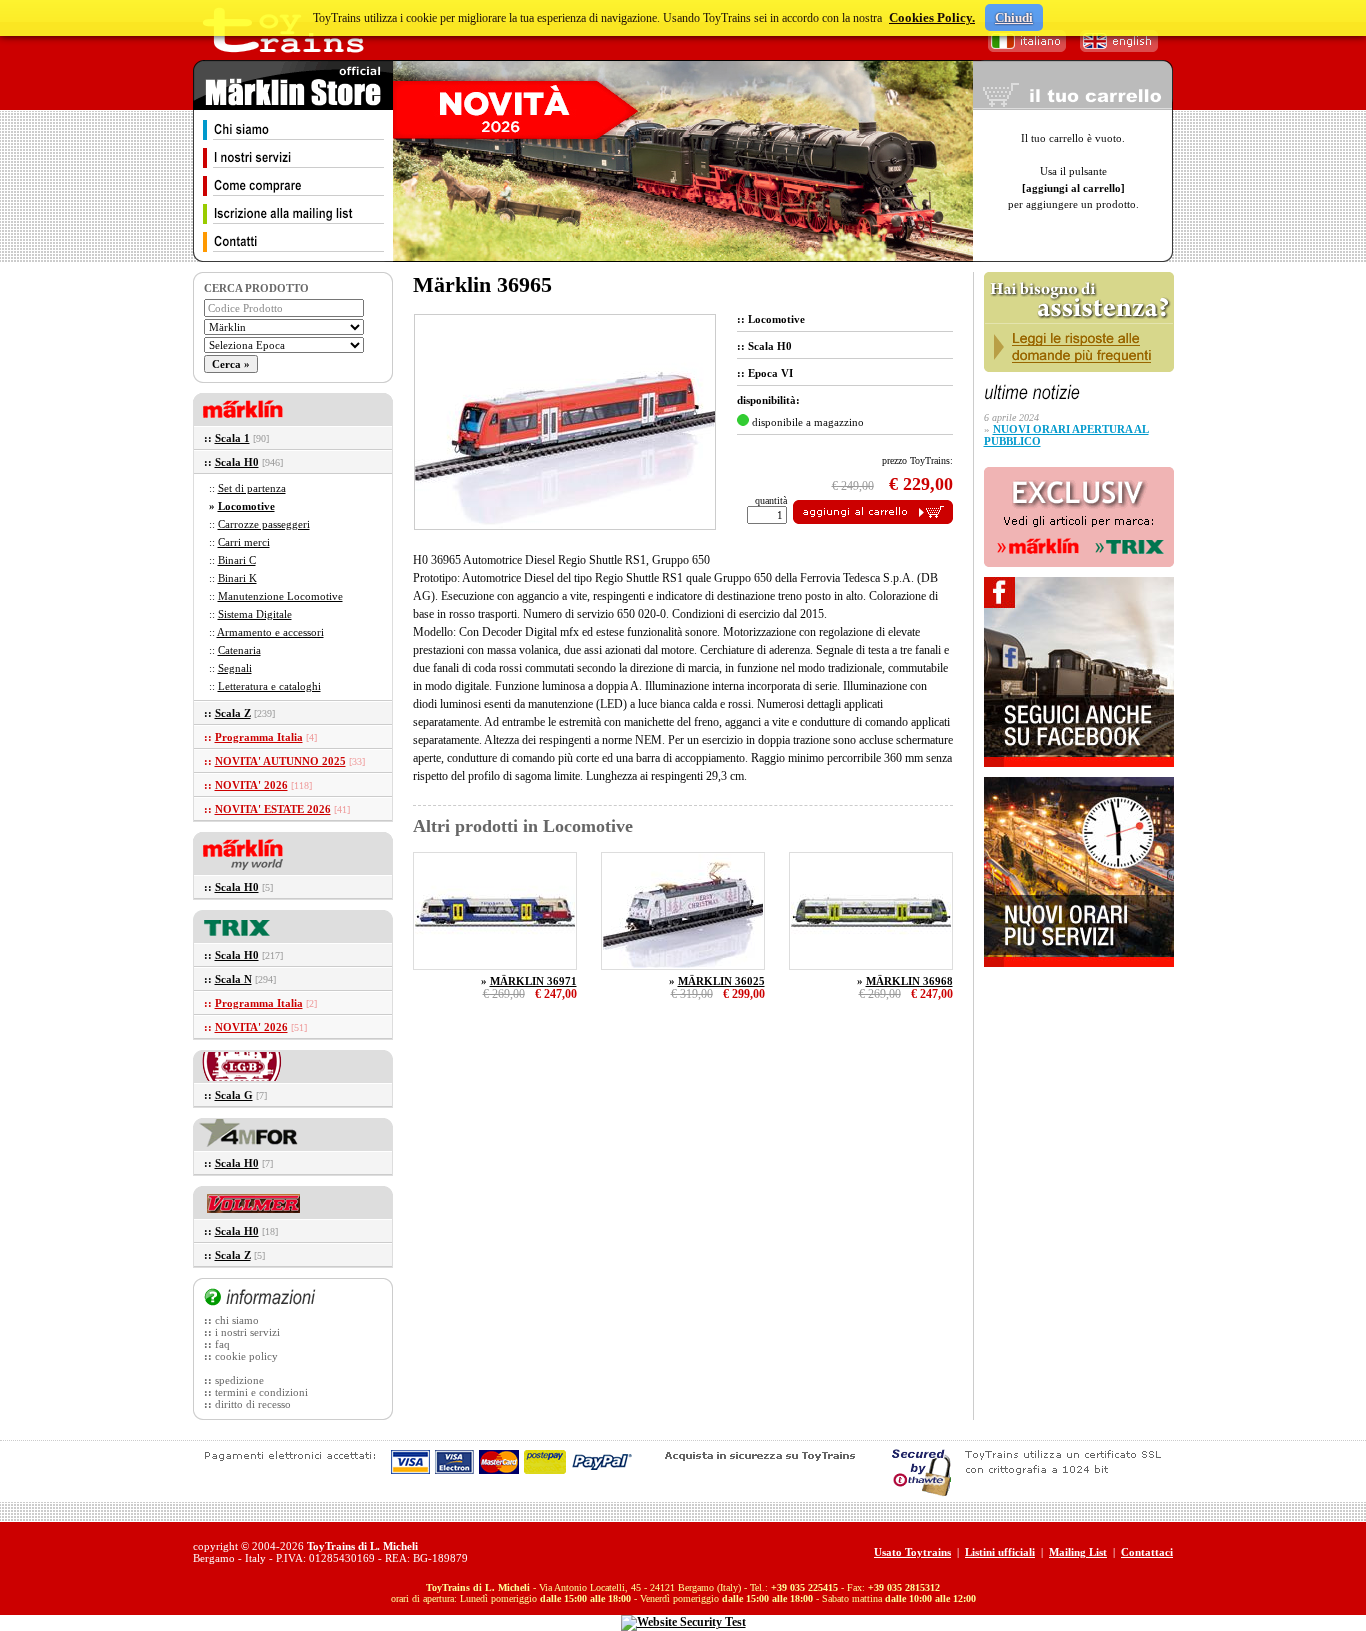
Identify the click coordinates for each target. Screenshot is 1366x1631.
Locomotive (246, 506)
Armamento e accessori (270, 632)
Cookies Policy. (932, 17)
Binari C (237, 560)
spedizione (239, 1380)
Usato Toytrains (912, 1552)
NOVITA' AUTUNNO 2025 (280, 761)
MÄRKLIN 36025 (721, 981)
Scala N (233, 979)
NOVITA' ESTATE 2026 (273, 809)
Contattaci (1147, 1552)
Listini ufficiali (1000, 1552)
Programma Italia (259, 737)
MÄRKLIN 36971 (533, 981)
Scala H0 (237, 462)
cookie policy (246, 1356)
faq (222, 1344)
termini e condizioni (261, 1392)
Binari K (237, 578)
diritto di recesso (253, 1404)
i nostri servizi (247, 1332)
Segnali (235, 668)
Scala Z (233, 713)
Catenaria (239, 650)
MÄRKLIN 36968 (909, 981)
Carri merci (244, 542)
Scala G (234, 1095)
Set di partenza (252, 488)
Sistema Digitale (255, 614)
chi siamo (237, 1320)
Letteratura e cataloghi (269, 686)
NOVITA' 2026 (251, 785)
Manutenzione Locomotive (280, 596)
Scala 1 (232, 438)
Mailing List (1078, 1552)
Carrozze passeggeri (264, 524)
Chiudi (1014, 17)
